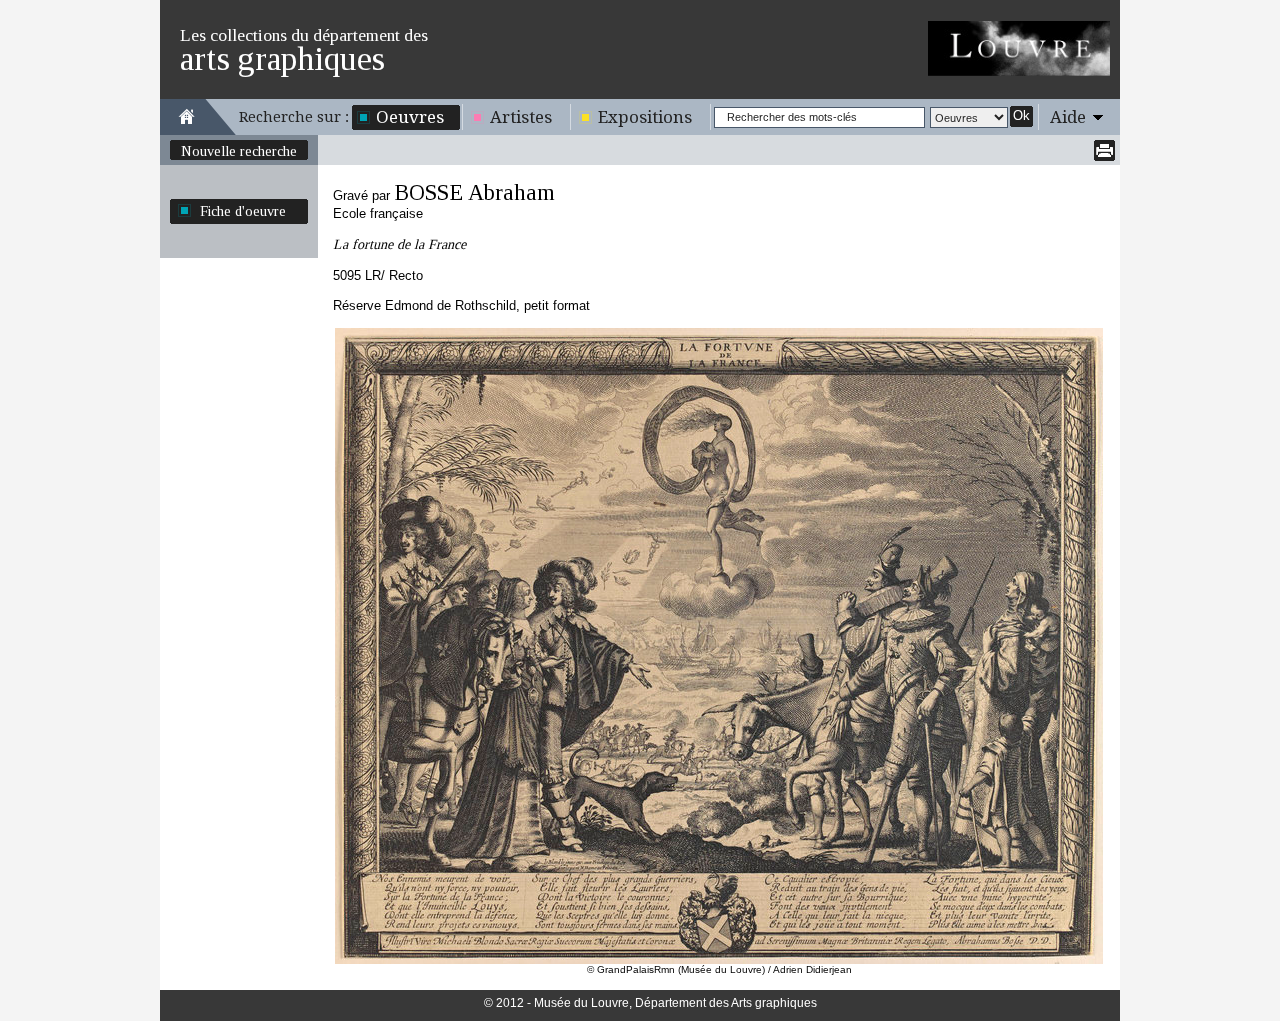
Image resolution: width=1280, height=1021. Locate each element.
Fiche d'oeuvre (243, 211)
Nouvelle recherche (239, 151)
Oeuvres (410, 117)
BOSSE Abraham (474, 192)
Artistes (521, 117)
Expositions (645, 117)
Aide (1068, 117)
